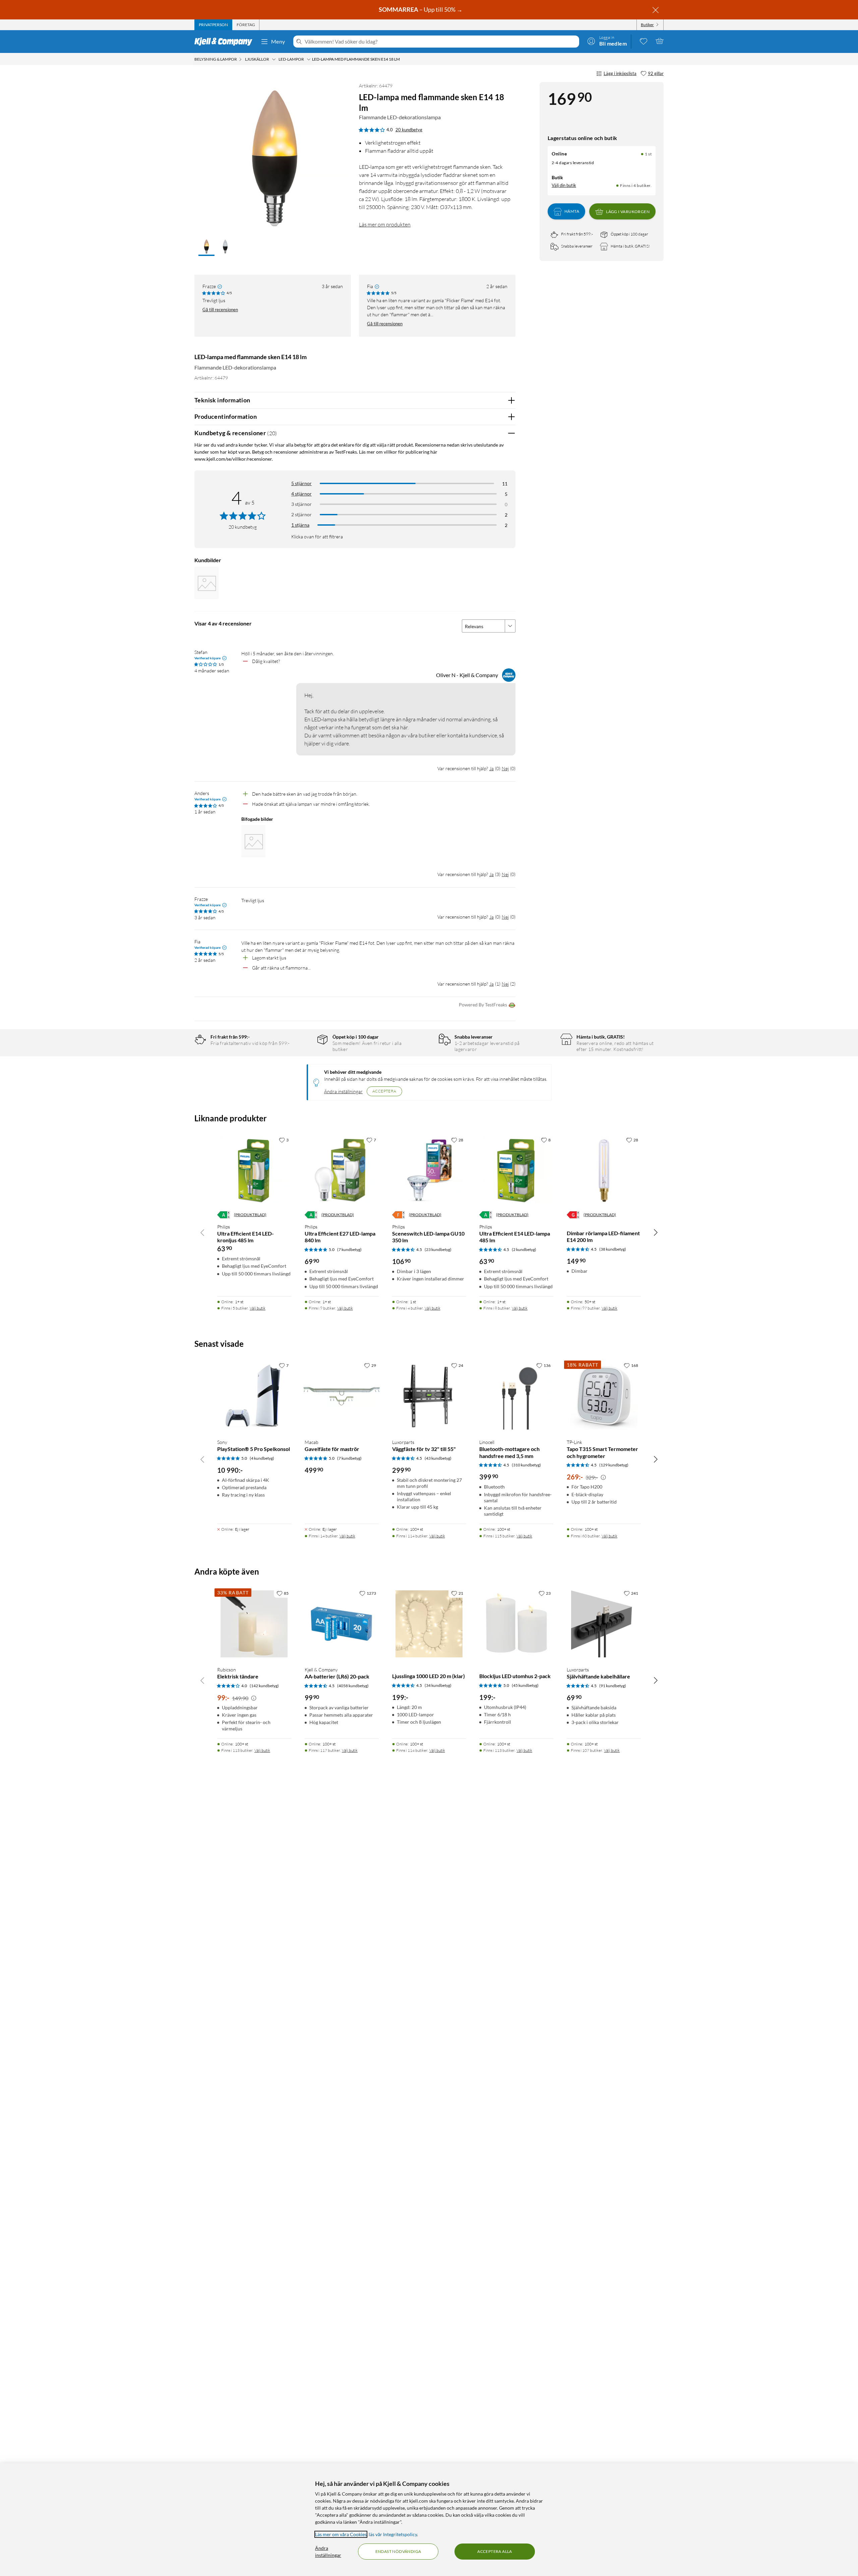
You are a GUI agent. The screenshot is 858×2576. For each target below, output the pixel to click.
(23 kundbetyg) (438, 1249)
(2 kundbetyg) (524, 1249)
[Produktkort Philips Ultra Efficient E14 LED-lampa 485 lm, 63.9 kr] (516, 1171)
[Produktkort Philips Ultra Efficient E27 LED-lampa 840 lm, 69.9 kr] (342, 1171)
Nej (505, 768)
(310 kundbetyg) (526, 1465)
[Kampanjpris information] (603, 1477)
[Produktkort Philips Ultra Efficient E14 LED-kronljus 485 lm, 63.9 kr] (254, 1171)
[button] (206, 247)
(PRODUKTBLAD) (250, 1215)
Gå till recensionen (220, 310)
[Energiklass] (224, 1215)
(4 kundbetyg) (262, 1458)
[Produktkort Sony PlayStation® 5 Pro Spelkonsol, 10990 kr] (254, 1396)
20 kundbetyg (409, 130)
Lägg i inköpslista (620, 73)
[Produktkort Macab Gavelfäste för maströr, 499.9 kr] (342, 1396)
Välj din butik (564, 185)
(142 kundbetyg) (264, 1686)
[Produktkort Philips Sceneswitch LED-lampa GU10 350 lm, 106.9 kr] (429, 1171)
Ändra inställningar (343, 1091)
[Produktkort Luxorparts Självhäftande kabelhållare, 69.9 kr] (604, 1624)
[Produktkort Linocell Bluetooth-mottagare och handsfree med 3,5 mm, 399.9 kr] (516, 1396)
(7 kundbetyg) (349, 1249)
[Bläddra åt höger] (656, 1232)
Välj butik (258, 1308)
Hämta (572, 212)
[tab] (213, 25)
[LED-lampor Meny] (309, 59)
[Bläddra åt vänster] (202, 1232)
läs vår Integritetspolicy (393, 2534)
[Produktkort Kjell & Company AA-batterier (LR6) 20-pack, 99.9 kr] (342, 1624)
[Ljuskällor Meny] (274, 59)
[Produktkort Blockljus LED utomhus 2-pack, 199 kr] (516, 1624)
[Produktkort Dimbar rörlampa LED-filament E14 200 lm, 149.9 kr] (604, 1171)
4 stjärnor (301, 494)
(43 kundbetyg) (438, 1458)
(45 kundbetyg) (525, 1685)
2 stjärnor (301, 514)
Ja (492, 768)
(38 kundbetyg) (613, 1249)
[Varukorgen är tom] (660, 41)
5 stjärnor (301, 483)
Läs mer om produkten (385, 224)
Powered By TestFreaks (483, 1005)
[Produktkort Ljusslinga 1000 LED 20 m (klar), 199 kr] (429, 1624)
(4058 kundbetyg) (353, 1686)
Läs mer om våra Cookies (341, 2534)
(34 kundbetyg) (438, 1685)
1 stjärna (300, 525)
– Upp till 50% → (421, 9)
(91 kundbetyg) (613, 1686)
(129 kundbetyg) (614, 1465)
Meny (278, 41)
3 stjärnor (301, 504)
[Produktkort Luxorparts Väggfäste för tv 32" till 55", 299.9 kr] (429, 1396)
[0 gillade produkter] (643, 41)
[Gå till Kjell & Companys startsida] (225, 42)
